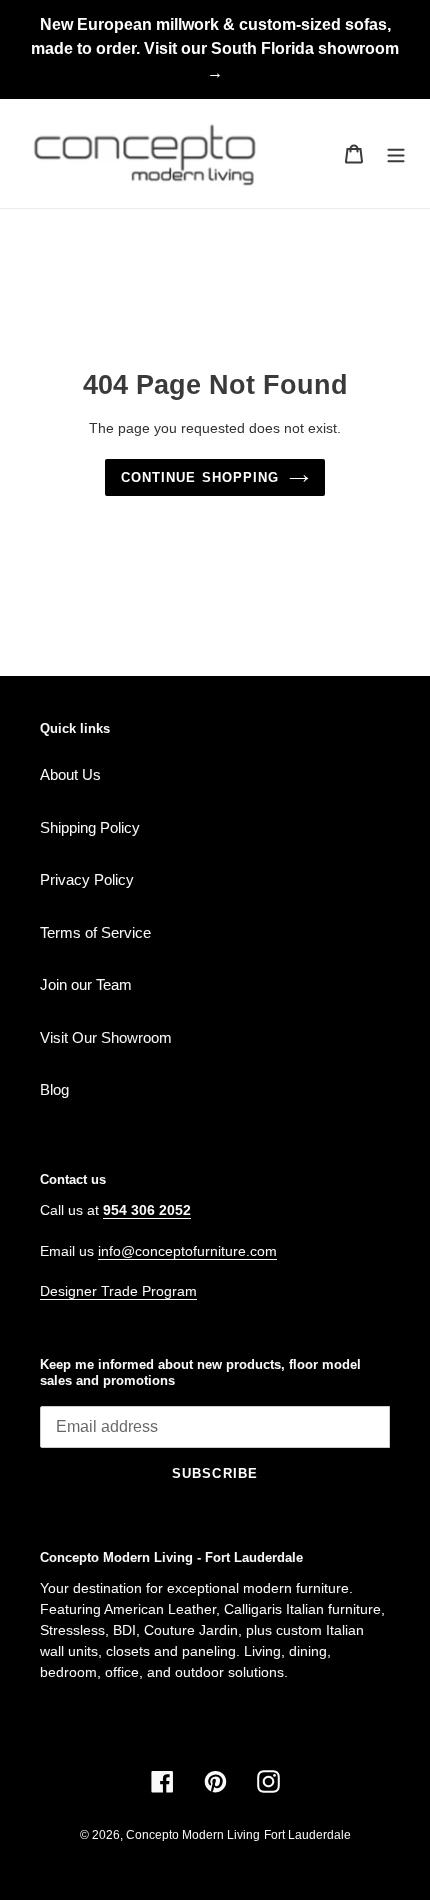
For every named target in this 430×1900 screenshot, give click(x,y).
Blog (54, 1089)
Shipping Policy (90, 827)
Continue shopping (200, 477)
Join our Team (86, 984)
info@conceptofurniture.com (187, 1251)
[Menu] (396, 153)
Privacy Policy (87, 879)
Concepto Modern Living (193, 1835)
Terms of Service (95, 932)
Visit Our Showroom (106, 1037)
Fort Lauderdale (307, 1835)
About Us (70, 774)
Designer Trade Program (118, 1291)
